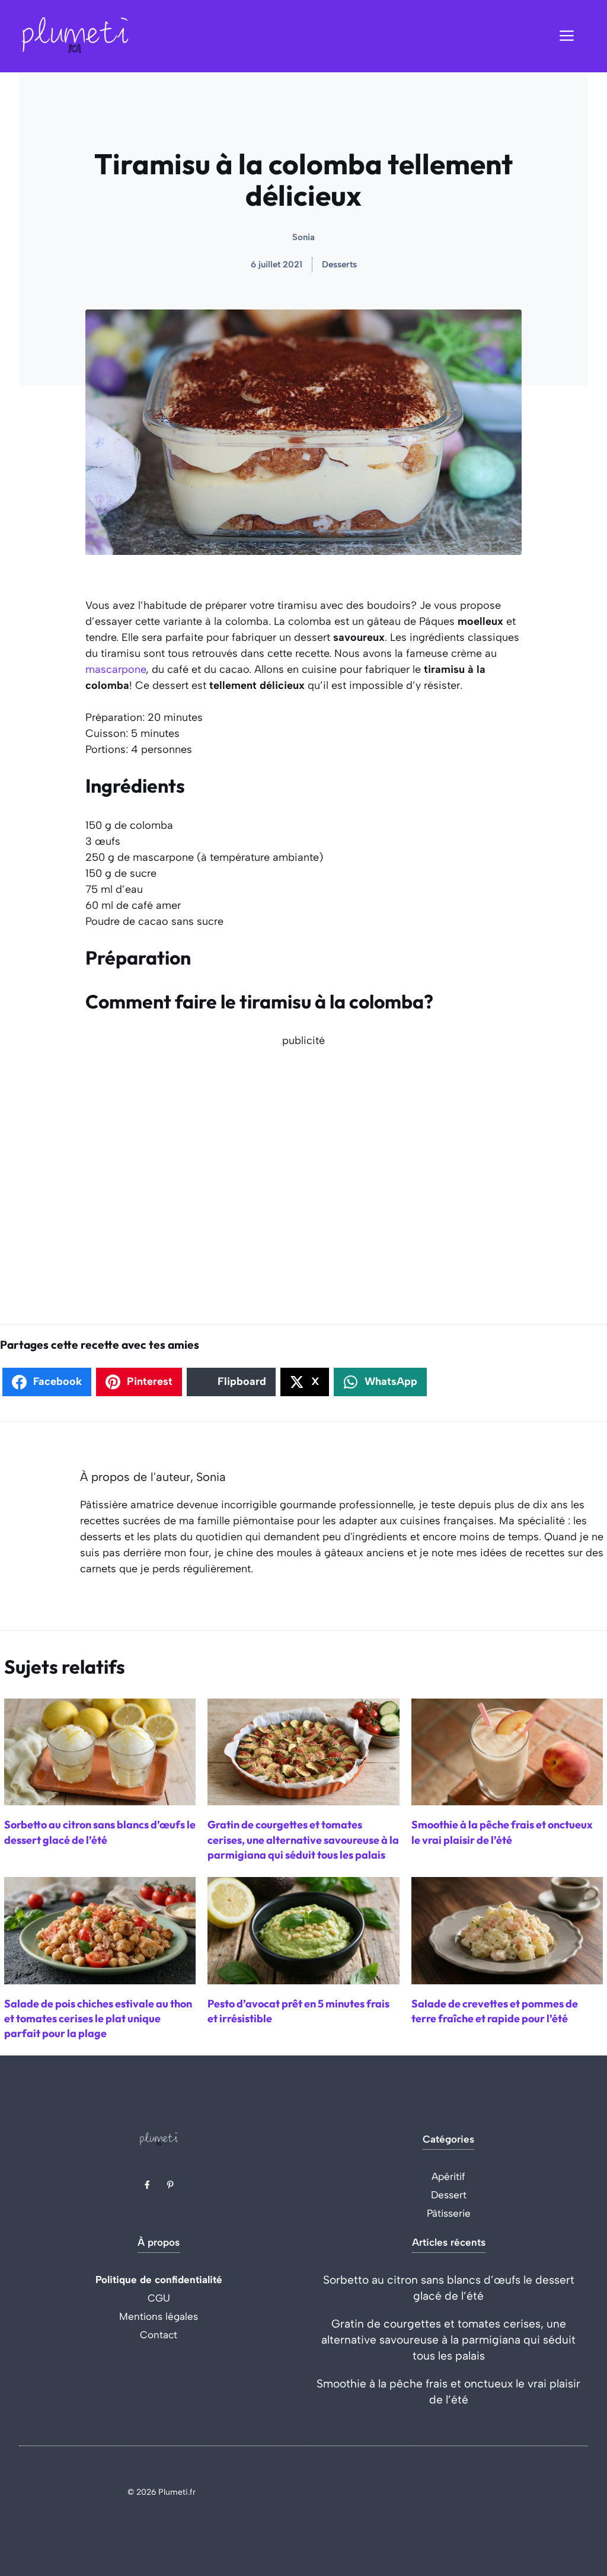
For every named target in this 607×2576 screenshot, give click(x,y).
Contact (159, 2335)
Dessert (449, 2195)
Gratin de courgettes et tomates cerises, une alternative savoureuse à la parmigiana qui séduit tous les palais (448, 2340)
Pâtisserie (449, 2213)
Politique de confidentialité (159, 2280)
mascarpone (116, 669)
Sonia (303, 237)
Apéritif (448, 2176)
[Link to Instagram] (170, 2185)
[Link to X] (147, 2185)
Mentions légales (159, 2316)
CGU (159, 2298)
